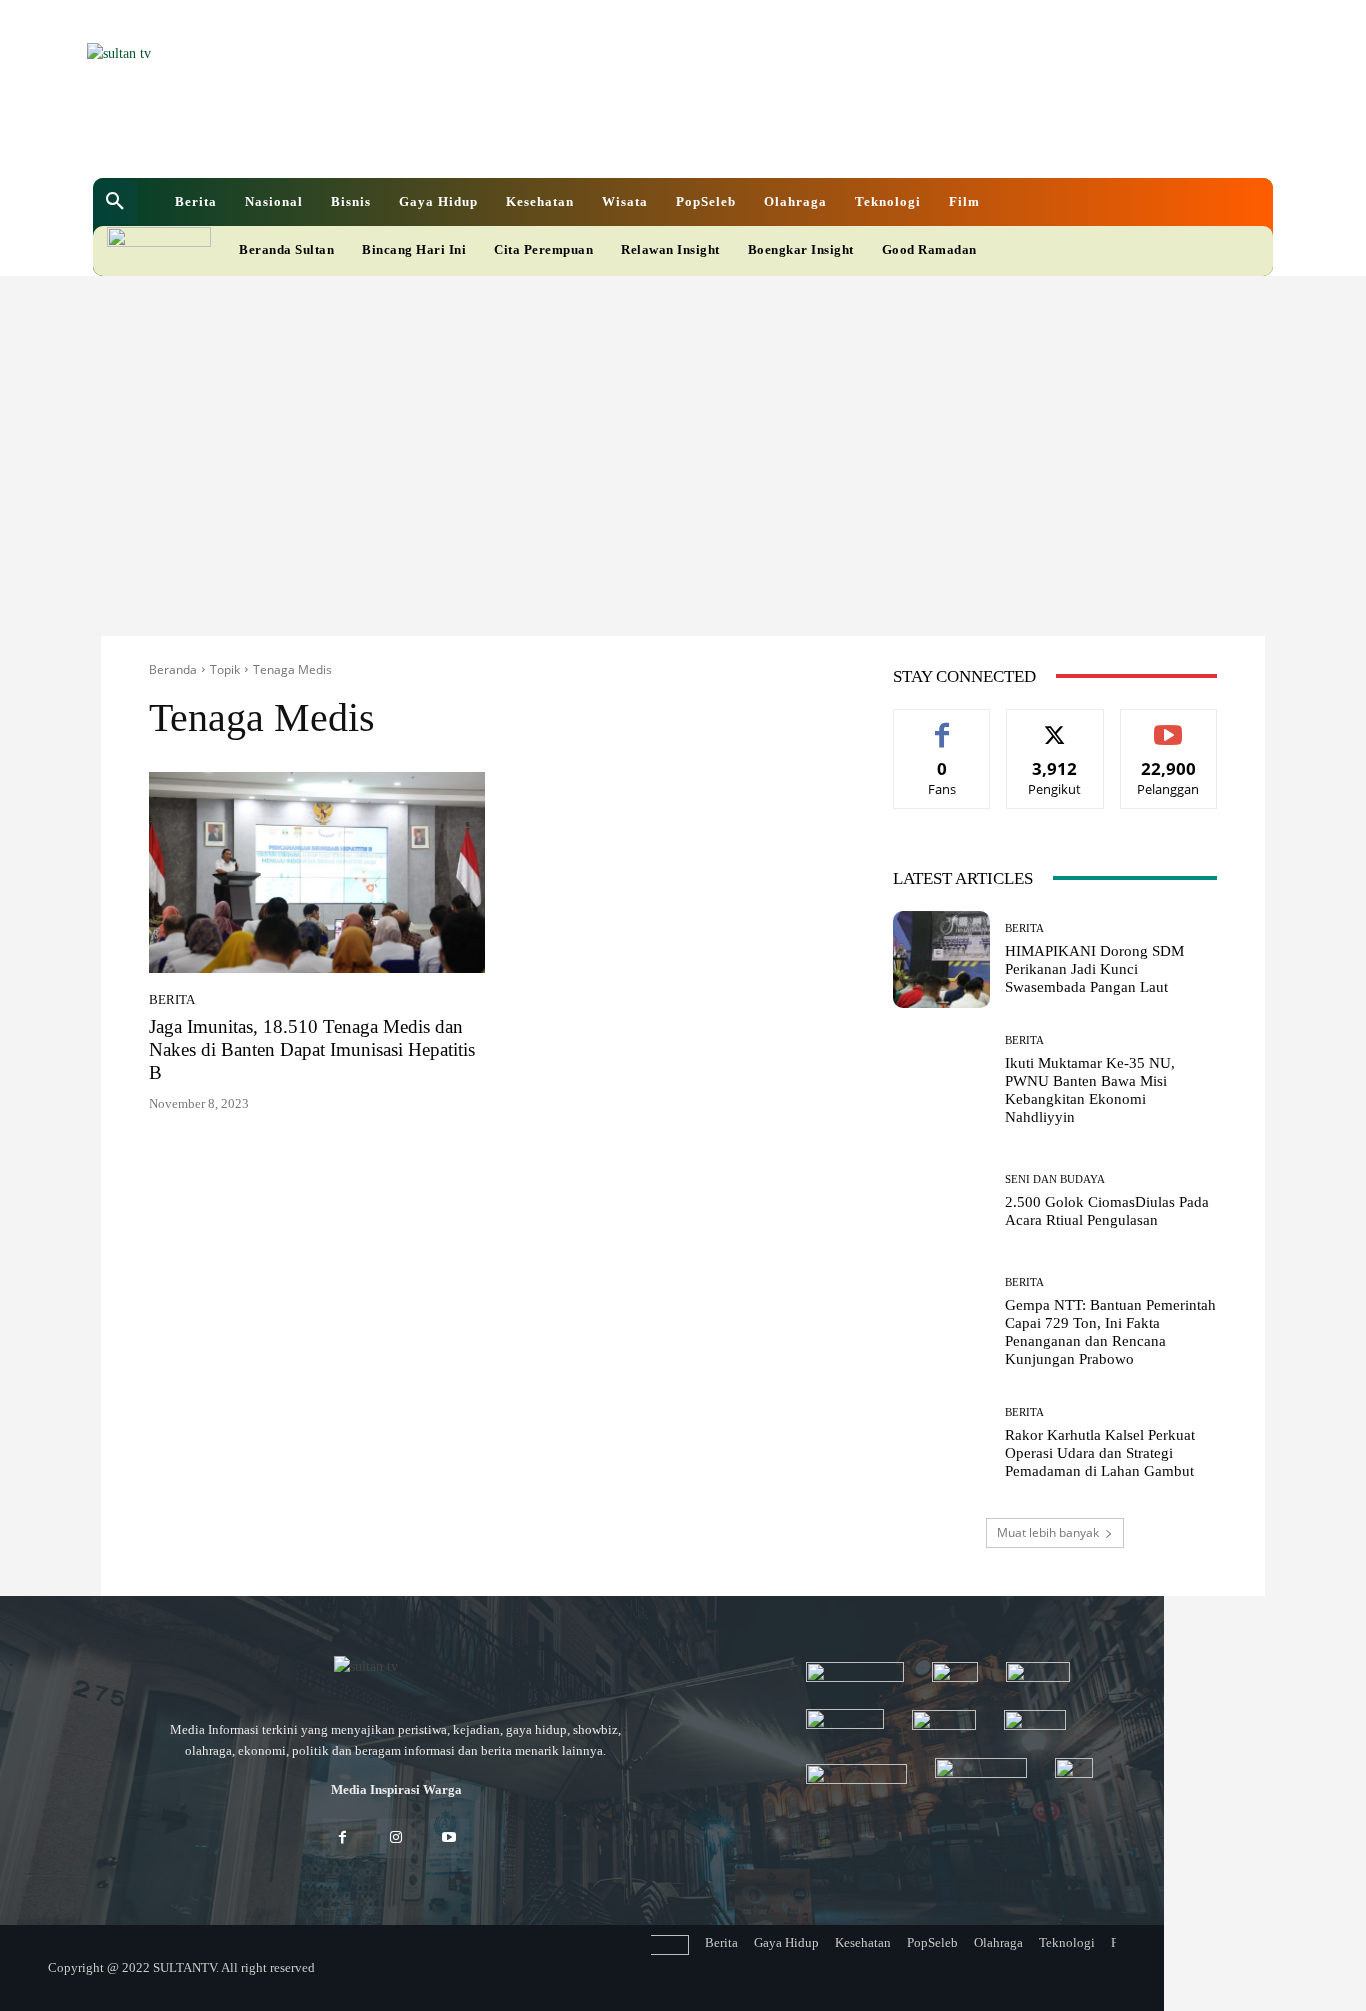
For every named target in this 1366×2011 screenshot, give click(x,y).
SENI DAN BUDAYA (1055, 1179)
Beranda (173, 669)
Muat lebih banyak (1048, 1532)
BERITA (172, 999)
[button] (115, 202)
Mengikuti (1055, 724)
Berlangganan (1168, 724)
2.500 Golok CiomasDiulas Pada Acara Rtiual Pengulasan (1107, 1211)
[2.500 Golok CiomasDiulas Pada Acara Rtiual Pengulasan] (941, 1201)
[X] (613, 139)
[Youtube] (647, 139)
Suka (942, 724)
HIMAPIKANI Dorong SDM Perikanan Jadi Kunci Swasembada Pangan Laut (1094, 969)
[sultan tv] (396, 1668)
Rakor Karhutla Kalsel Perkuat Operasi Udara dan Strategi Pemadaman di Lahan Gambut (1100, 1453)
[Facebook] (545, 139)
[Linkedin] (579, 139)
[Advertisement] (683, 426)
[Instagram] (395, 1838)
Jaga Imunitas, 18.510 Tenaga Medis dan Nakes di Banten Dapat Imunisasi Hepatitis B (312, 1049)
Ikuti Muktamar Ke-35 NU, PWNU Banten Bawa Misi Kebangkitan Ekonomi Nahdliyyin (1090, 1090)
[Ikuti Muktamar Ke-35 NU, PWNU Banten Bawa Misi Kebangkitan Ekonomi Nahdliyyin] (941, 1080)
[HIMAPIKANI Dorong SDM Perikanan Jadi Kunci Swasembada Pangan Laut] (941, 959)
